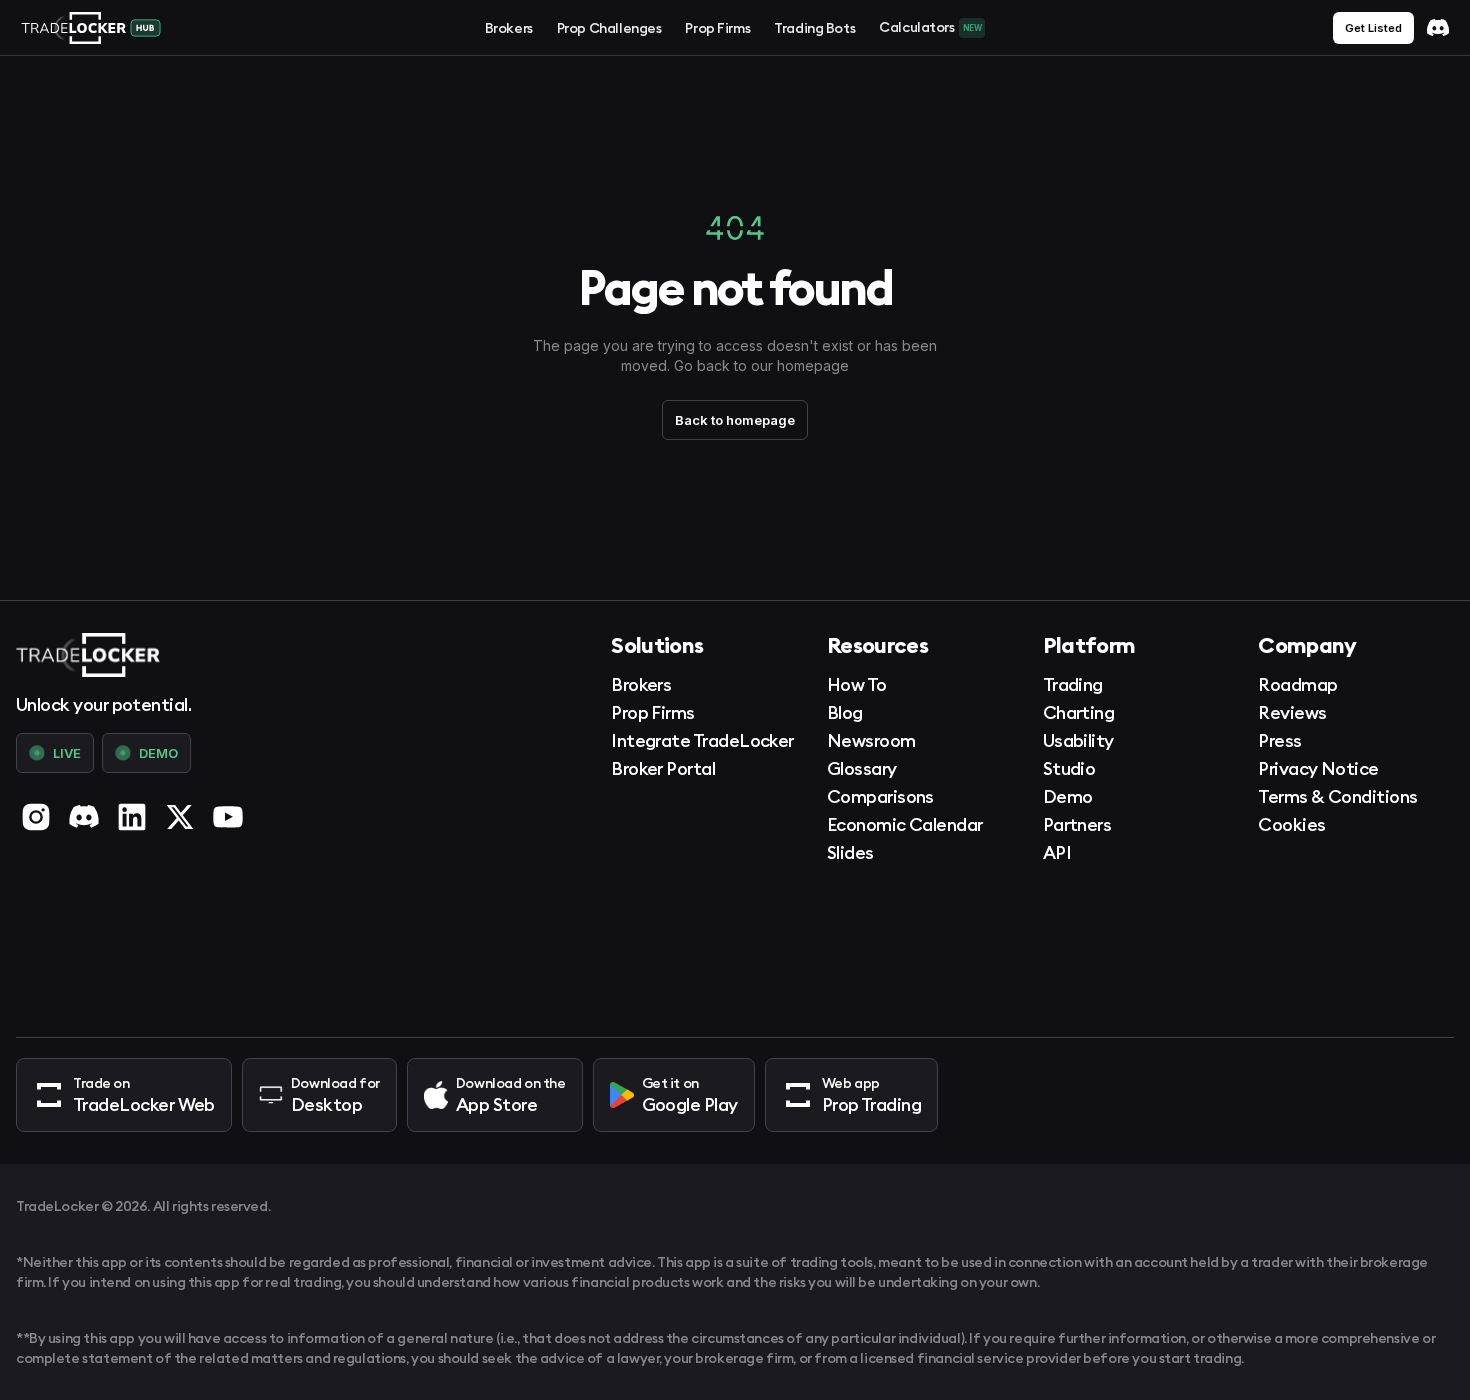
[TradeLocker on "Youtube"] (228, 817)
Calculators (930, 27)
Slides (850, 852)
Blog (845, 712)
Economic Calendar (905, 824)
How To (857, 684)
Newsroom (871, 740)
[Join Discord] (1438, 28)
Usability (1078, 740)
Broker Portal (663, 768)
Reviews (1292, 712)
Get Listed (1373, 28)
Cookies (1291, 824)
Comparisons (880, 796)
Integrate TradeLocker (702, 740)
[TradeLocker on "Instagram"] (36, 817)
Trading (1073, 684)
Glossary (862, 768)
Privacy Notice (1318, 768)
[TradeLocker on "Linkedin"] (132, 817)
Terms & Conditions (1337, 796)
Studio (1069, 768)
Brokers (509, 28)
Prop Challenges (609, 28)
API (1057, 852)
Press (1279, 740)
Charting (1079, 712)
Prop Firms (717, 28)
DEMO (158, 753)
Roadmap (1297, 684)
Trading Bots (814, 28)
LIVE (67, 753)
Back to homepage (735, 420)
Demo (1068, 796)
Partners (1077, 824)
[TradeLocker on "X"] (180, 817)
